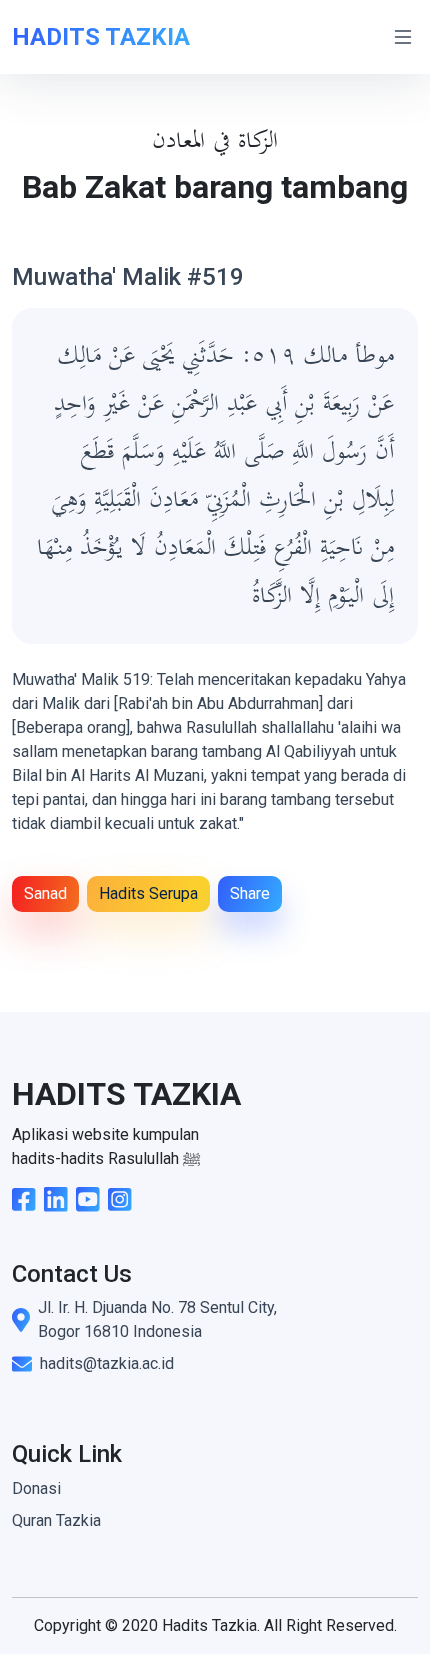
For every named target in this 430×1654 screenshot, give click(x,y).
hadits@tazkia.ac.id (107, 1363)
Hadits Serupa (148, 893)
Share (250, 893)
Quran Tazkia (56, 1520)
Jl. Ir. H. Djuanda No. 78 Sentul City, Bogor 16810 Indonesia (157, 1319)
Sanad (45, 893)
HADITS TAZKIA (101, 37)
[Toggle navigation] (403, 37)
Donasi (36, 1488)
